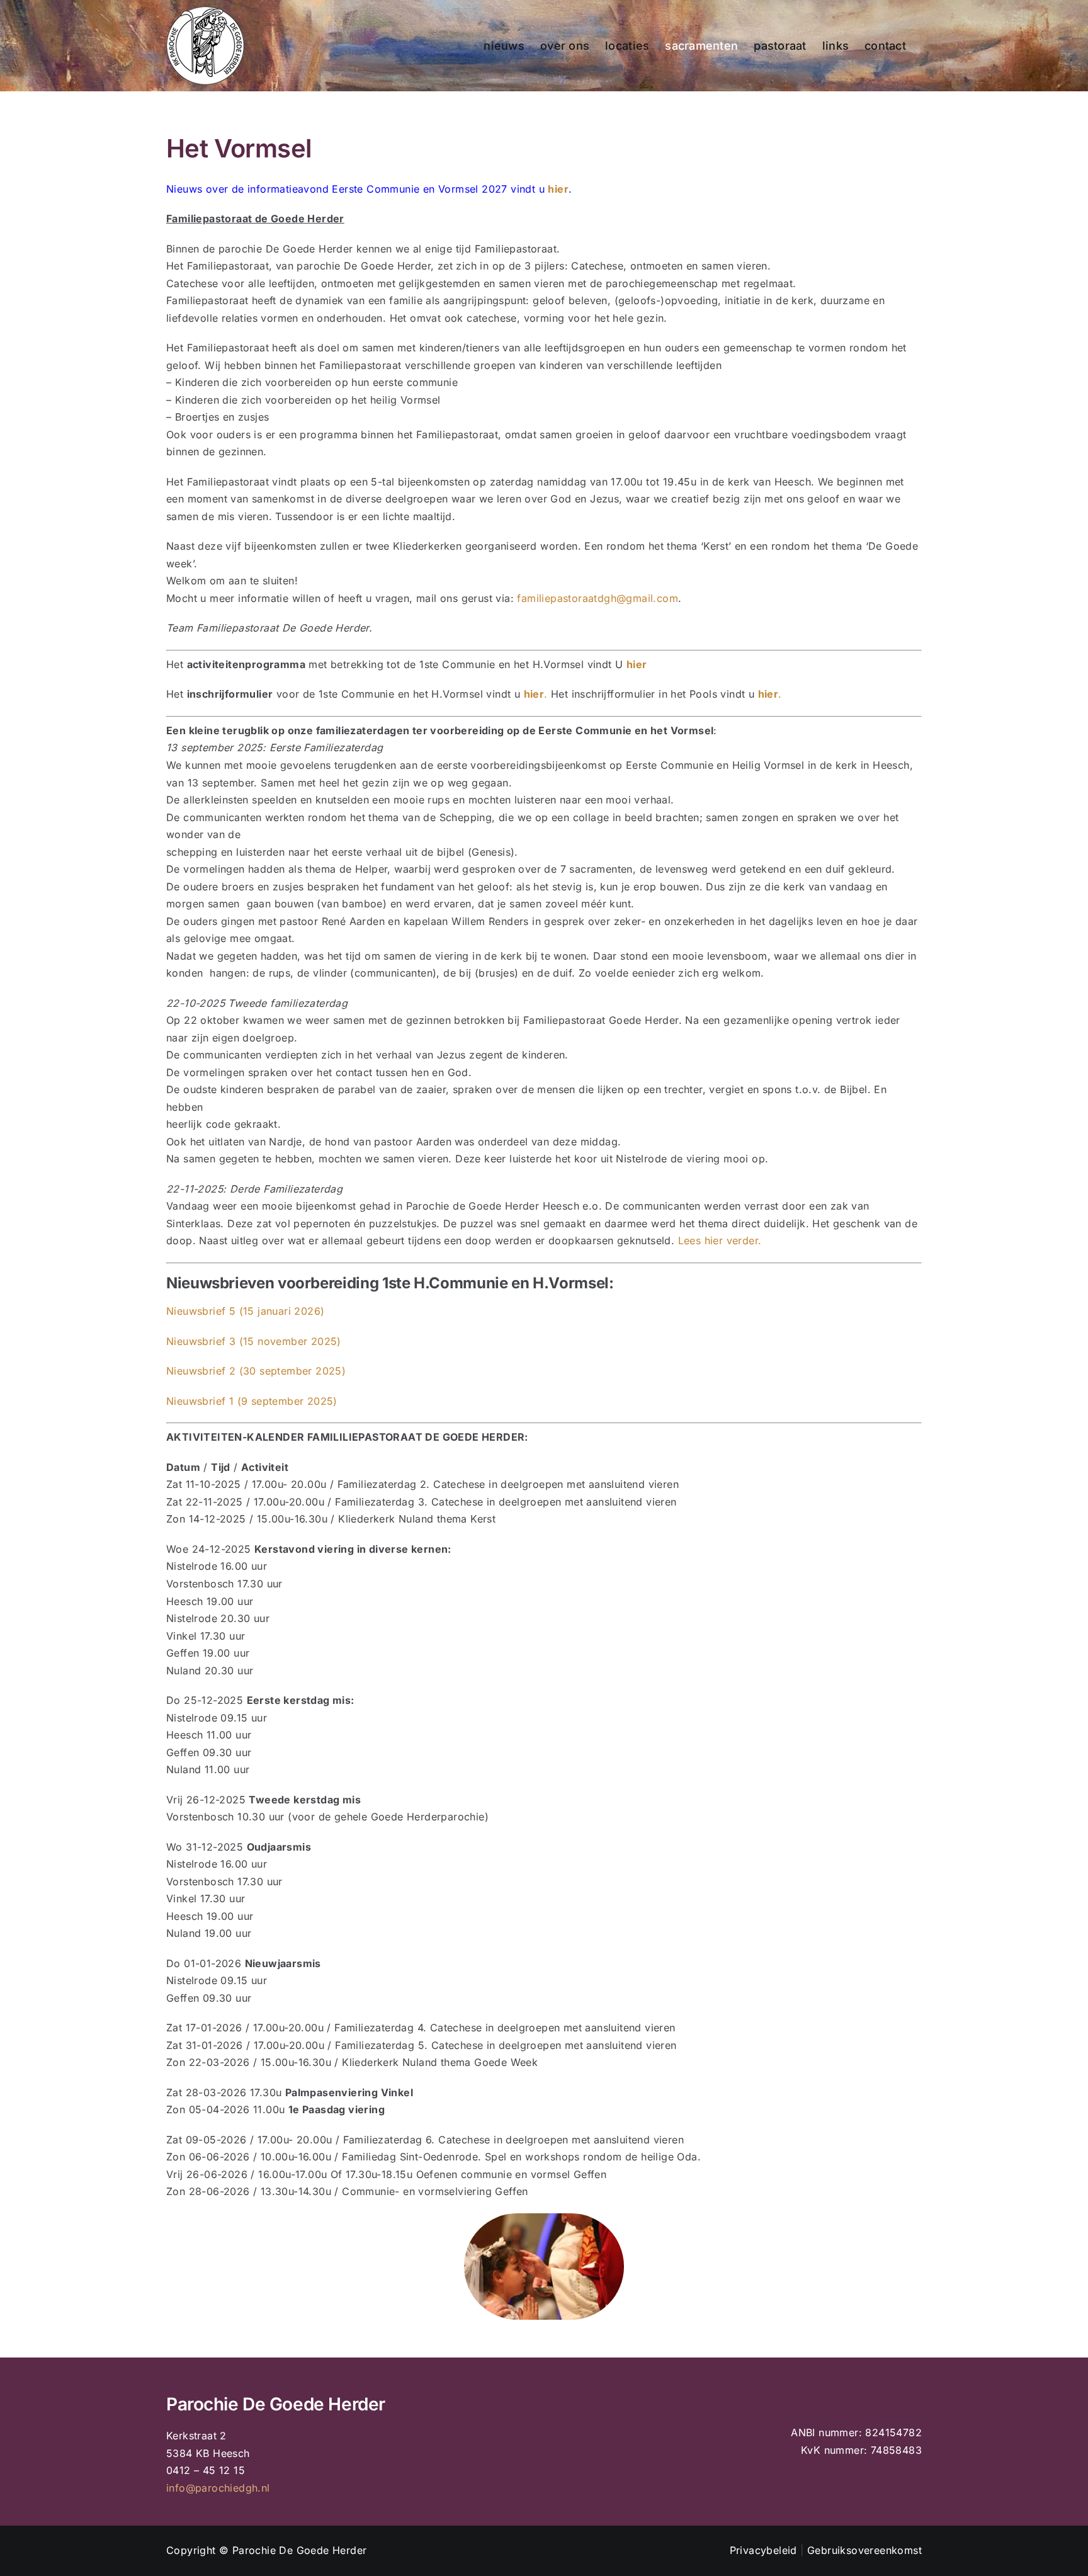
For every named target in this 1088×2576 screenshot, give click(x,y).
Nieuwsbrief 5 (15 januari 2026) (245, 1311)
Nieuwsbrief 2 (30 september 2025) (256, 1371)
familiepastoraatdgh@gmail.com (598, 598)
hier (558, 189)
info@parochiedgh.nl (218, 2488)
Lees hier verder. (720, 1240)
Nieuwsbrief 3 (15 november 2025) (254, 1341)
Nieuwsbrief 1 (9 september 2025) (252, 1401)
